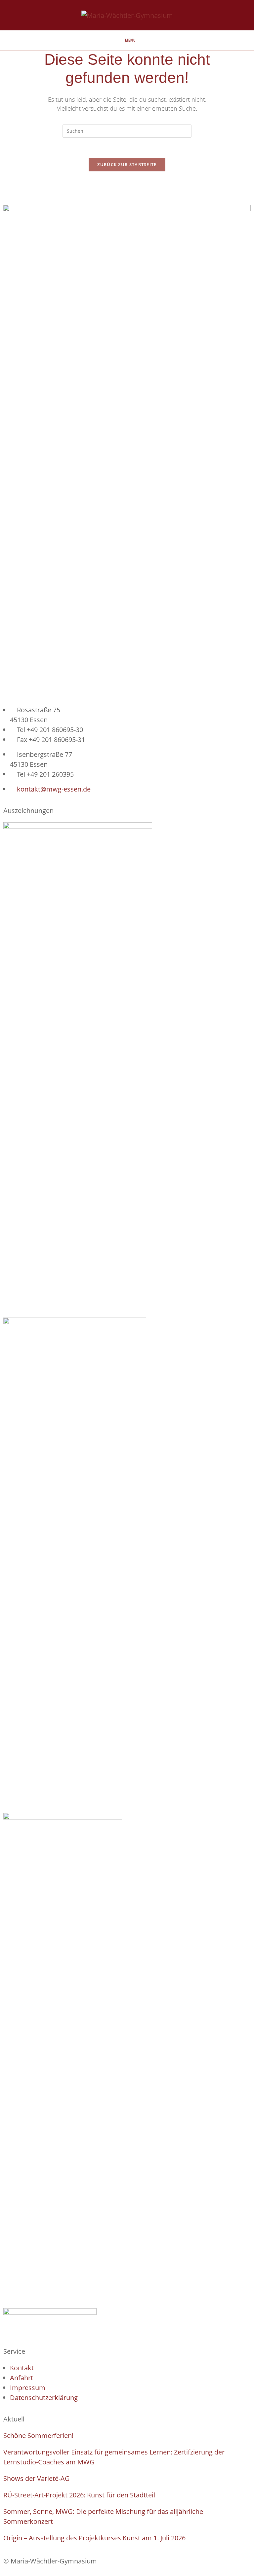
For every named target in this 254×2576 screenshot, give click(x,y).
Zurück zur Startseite (127, 164)
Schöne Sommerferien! (38, 2435)
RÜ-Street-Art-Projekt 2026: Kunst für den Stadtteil (79, 2495)
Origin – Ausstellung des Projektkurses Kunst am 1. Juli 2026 (94, 2538)
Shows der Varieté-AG (37, 2478)
